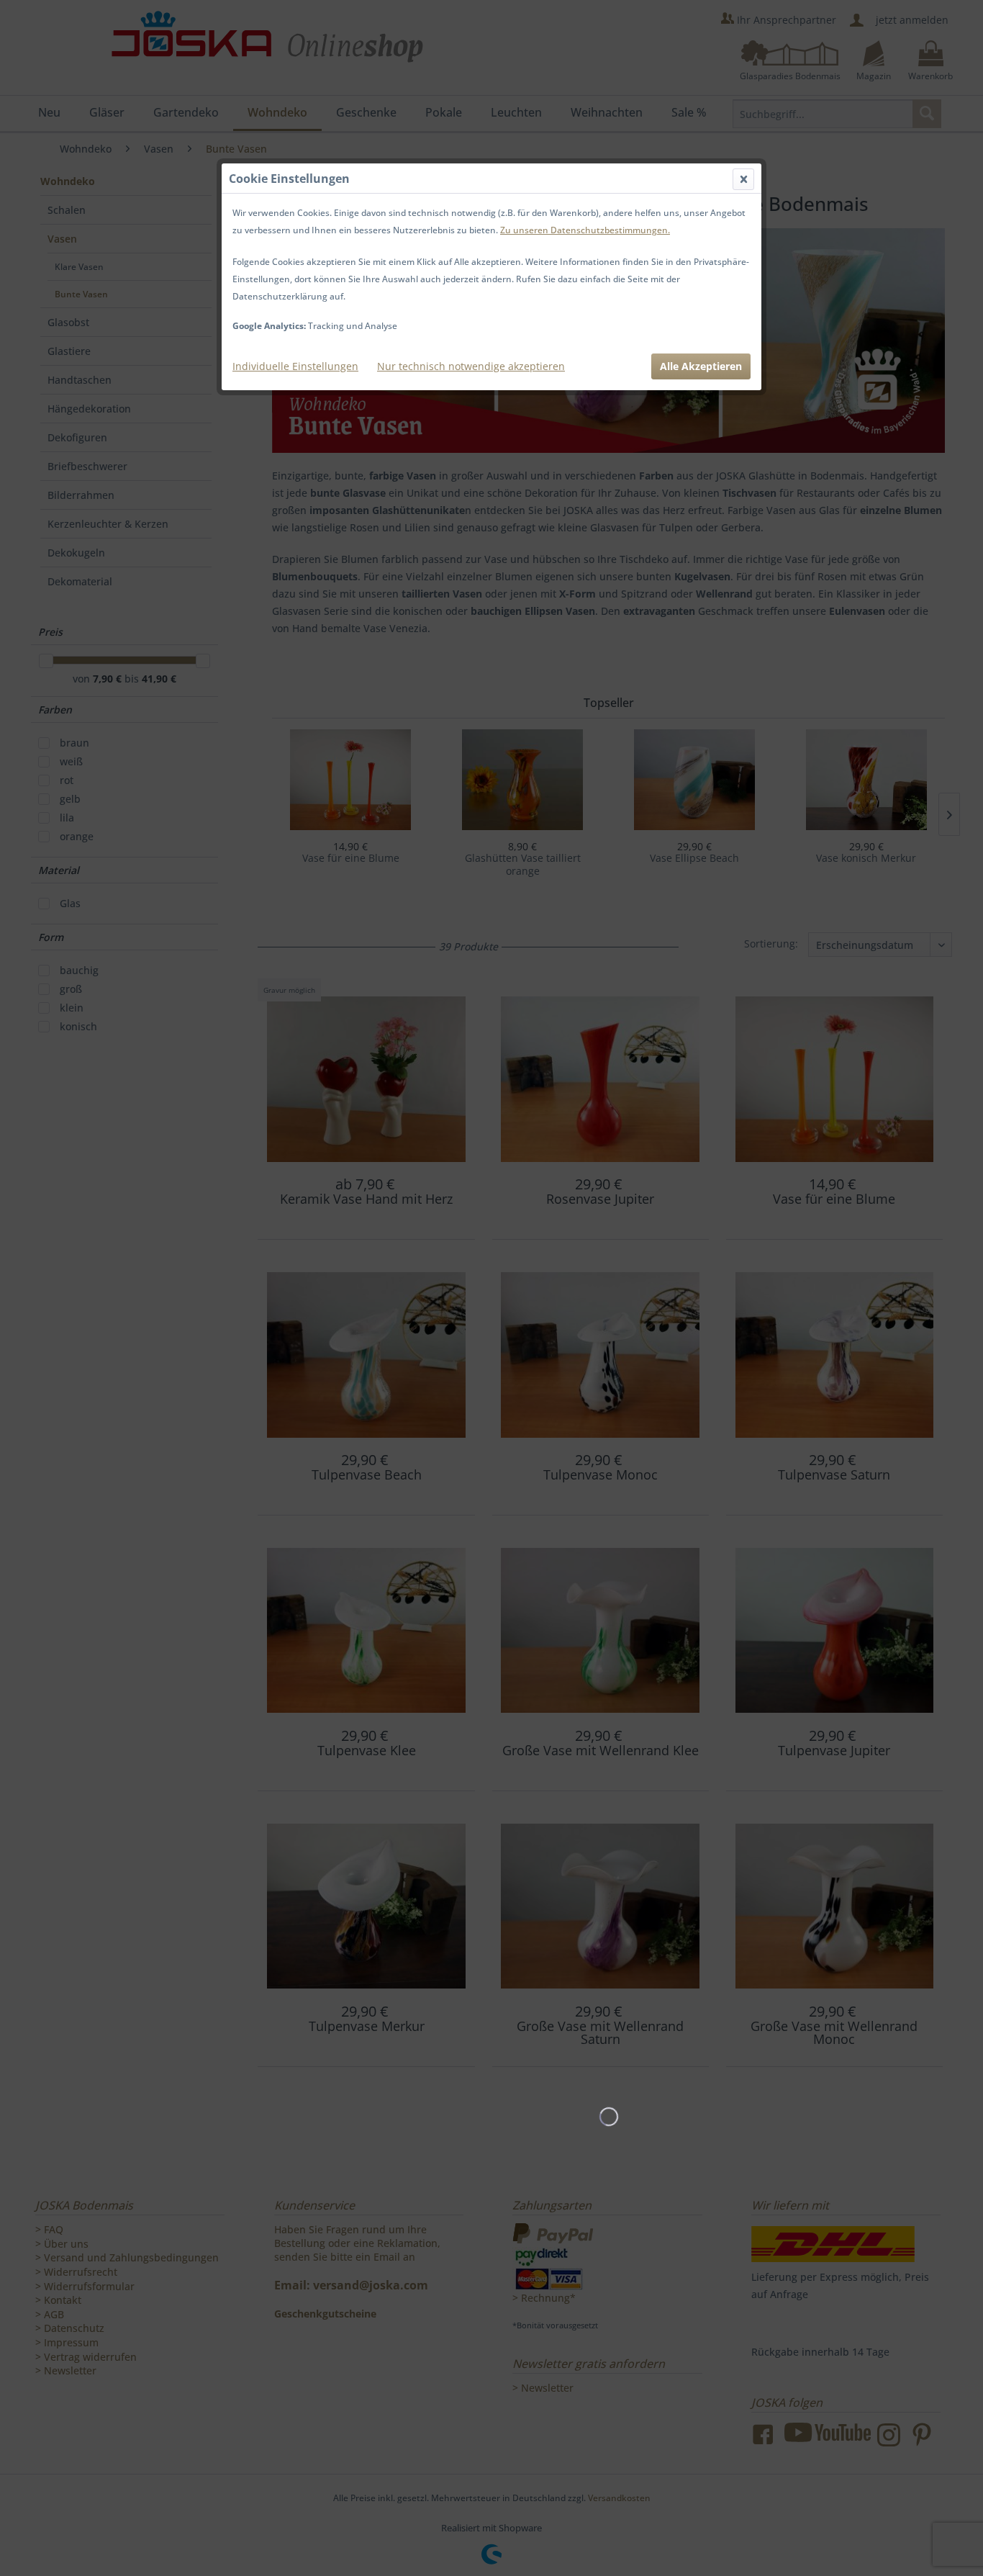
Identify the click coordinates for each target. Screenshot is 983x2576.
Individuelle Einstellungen (295, 366)
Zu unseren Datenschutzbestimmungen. (585, 230)
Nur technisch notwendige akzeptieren (471, 366)
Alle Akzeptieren (701, 366)
